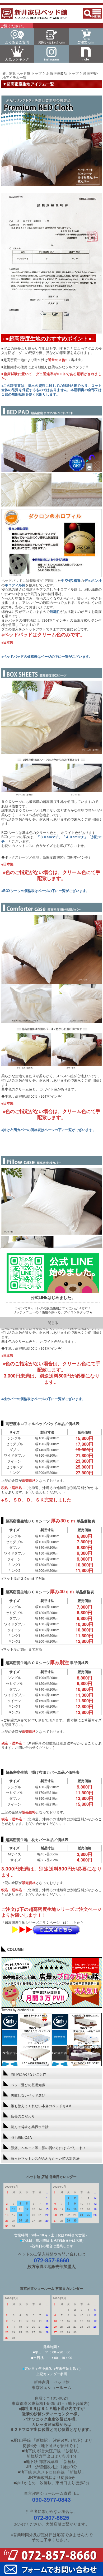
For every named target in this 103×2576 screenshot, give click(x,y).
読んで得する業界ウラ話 (30, 2127)
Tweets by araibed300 (18, 2010)
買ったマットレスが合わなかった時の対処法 (45, 2158)
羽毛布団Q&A (21, 2137)
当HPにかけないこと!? (28, 2074)
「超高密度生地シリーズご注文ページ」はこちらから (43, 1922)
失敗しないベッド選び (28, 2095)
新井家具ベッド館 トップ (22, 73)
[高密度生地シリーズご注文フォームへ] (56, 1933)
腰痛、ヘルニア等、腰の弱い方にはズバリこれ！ (49, 2148)
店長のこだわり (23, 2116)
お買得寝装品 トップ (62, 73)
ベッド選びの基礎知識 (28, 2085)
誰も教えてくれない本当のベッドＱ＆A (41, 2106)
